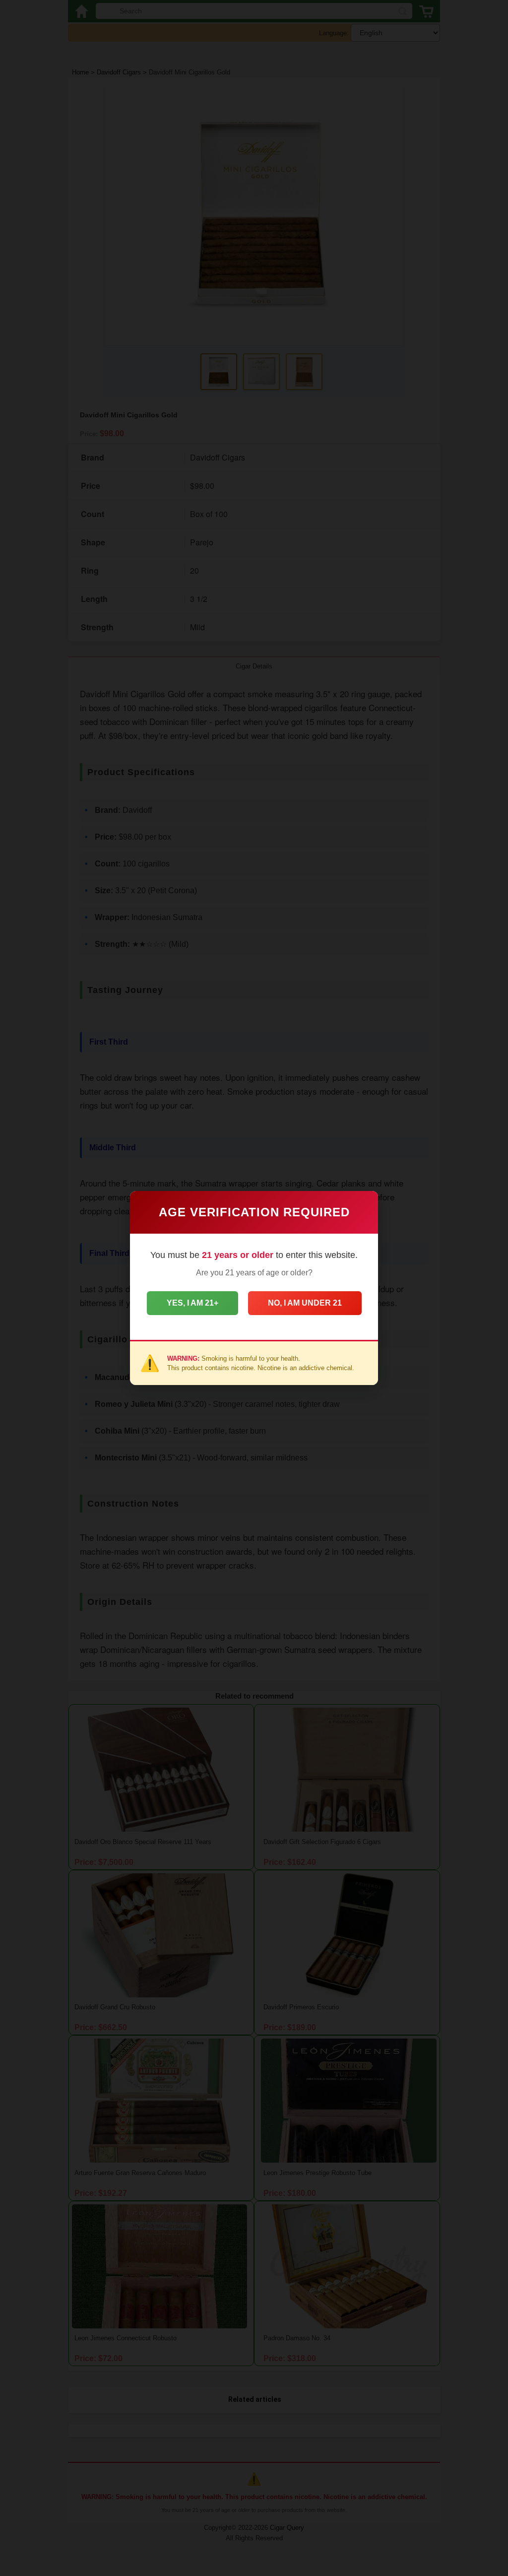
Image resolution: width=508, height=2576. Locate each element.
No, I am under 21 (305, 1303)
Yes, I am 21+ (192, 1303)
